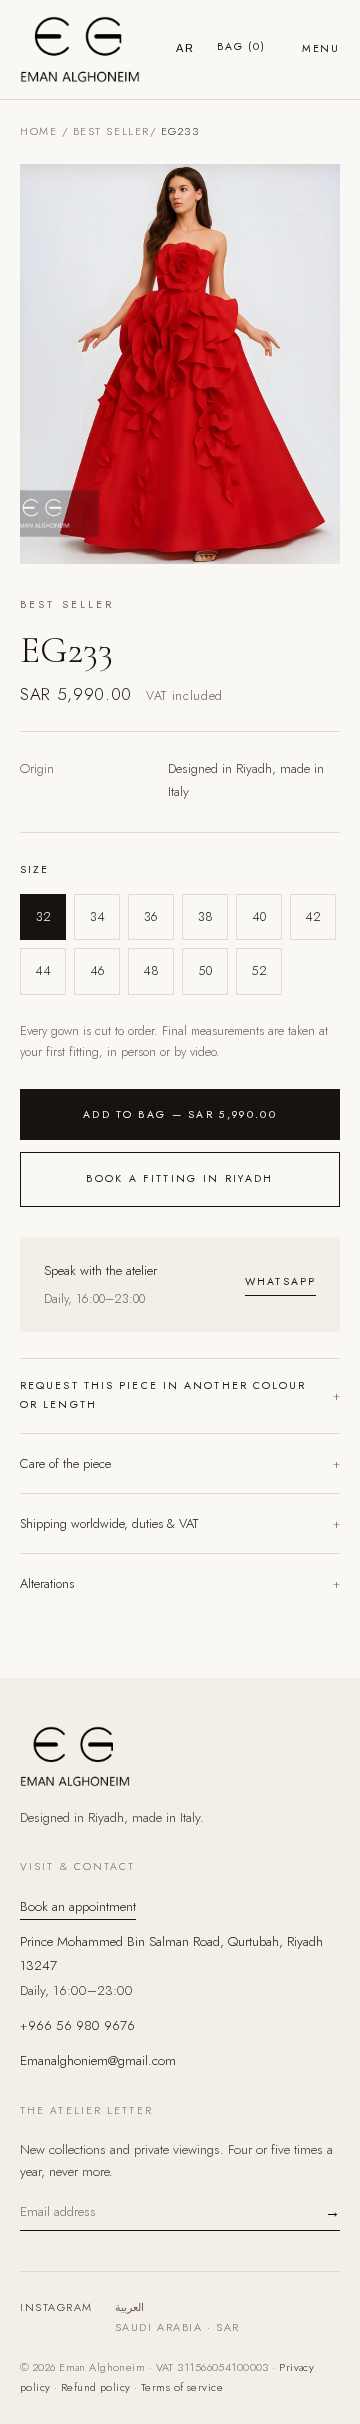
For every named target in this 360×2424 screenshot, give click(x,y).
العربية (129, 2307)
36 (151, 917)
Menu (321, 48)
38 (205, 917)
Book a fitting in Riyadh (179, 1178)
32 (43, 917)
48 (151, 971)
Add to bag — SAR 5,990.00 (180, 1114)
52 (259, 971)
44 (43, 971)
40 (259, 917)
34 (97, 917)
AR (185, 48)
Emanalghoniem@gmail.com (98, 2060)
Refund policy (96, 2387)
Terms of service (182, 2387)
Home (38, 131)
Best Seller (111, 131)
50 (205, 971)
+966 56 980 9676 (77, 2025)
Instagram (56, 2307)
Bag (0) (241, 46)
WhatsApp (280, 1281)
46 (97, 971)
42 (313, 917)
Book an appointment (78, 1906)
